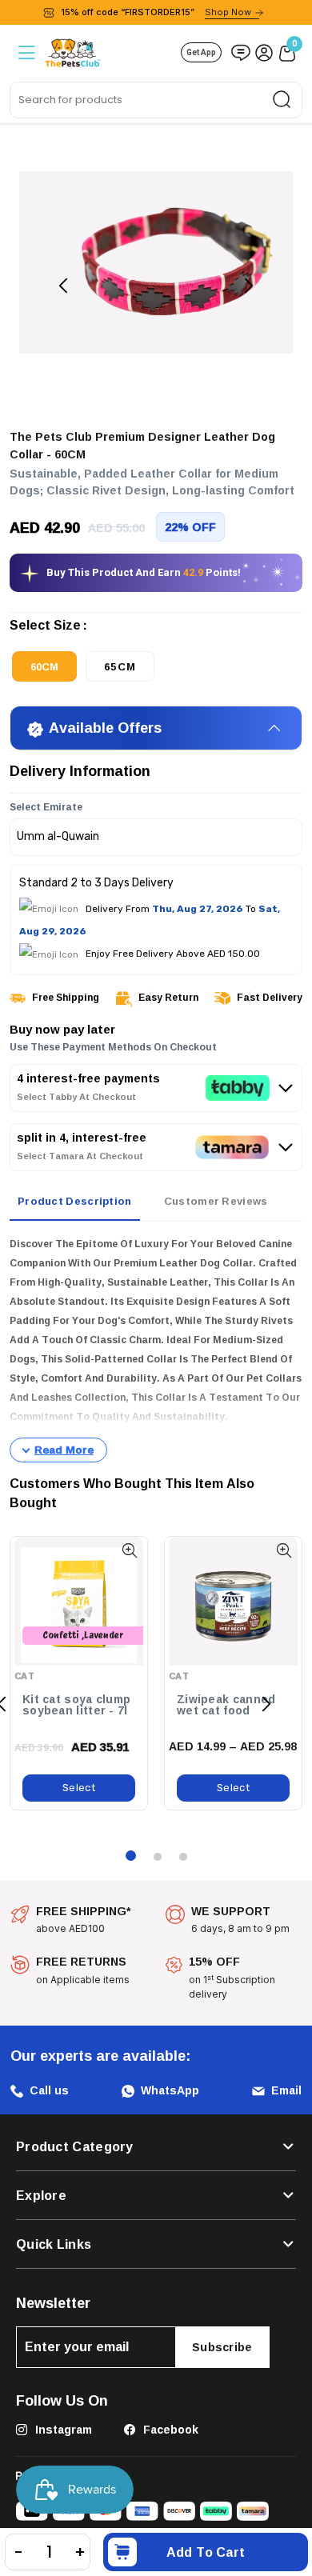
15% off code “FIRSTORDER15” (156, 12)
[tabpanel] (156, 1349)
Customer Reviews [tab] (216, 1201)
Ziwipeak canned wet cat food (226, 1705)
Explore (41, 2195)
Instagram (62, 2429)
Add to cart (206, 2552)
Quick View (129, 1551)
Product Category (75, 2146)
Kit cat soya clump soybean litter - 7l (76, 1705)
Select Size (45, 628)
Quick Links (54, 2244)
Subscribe (222, 2347)
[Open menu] (25, 52)
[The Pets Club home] (73, 51)
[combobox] (156, 100)
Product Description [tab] (75, 1201)
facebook (169, 2429)
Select (79, 1788)
